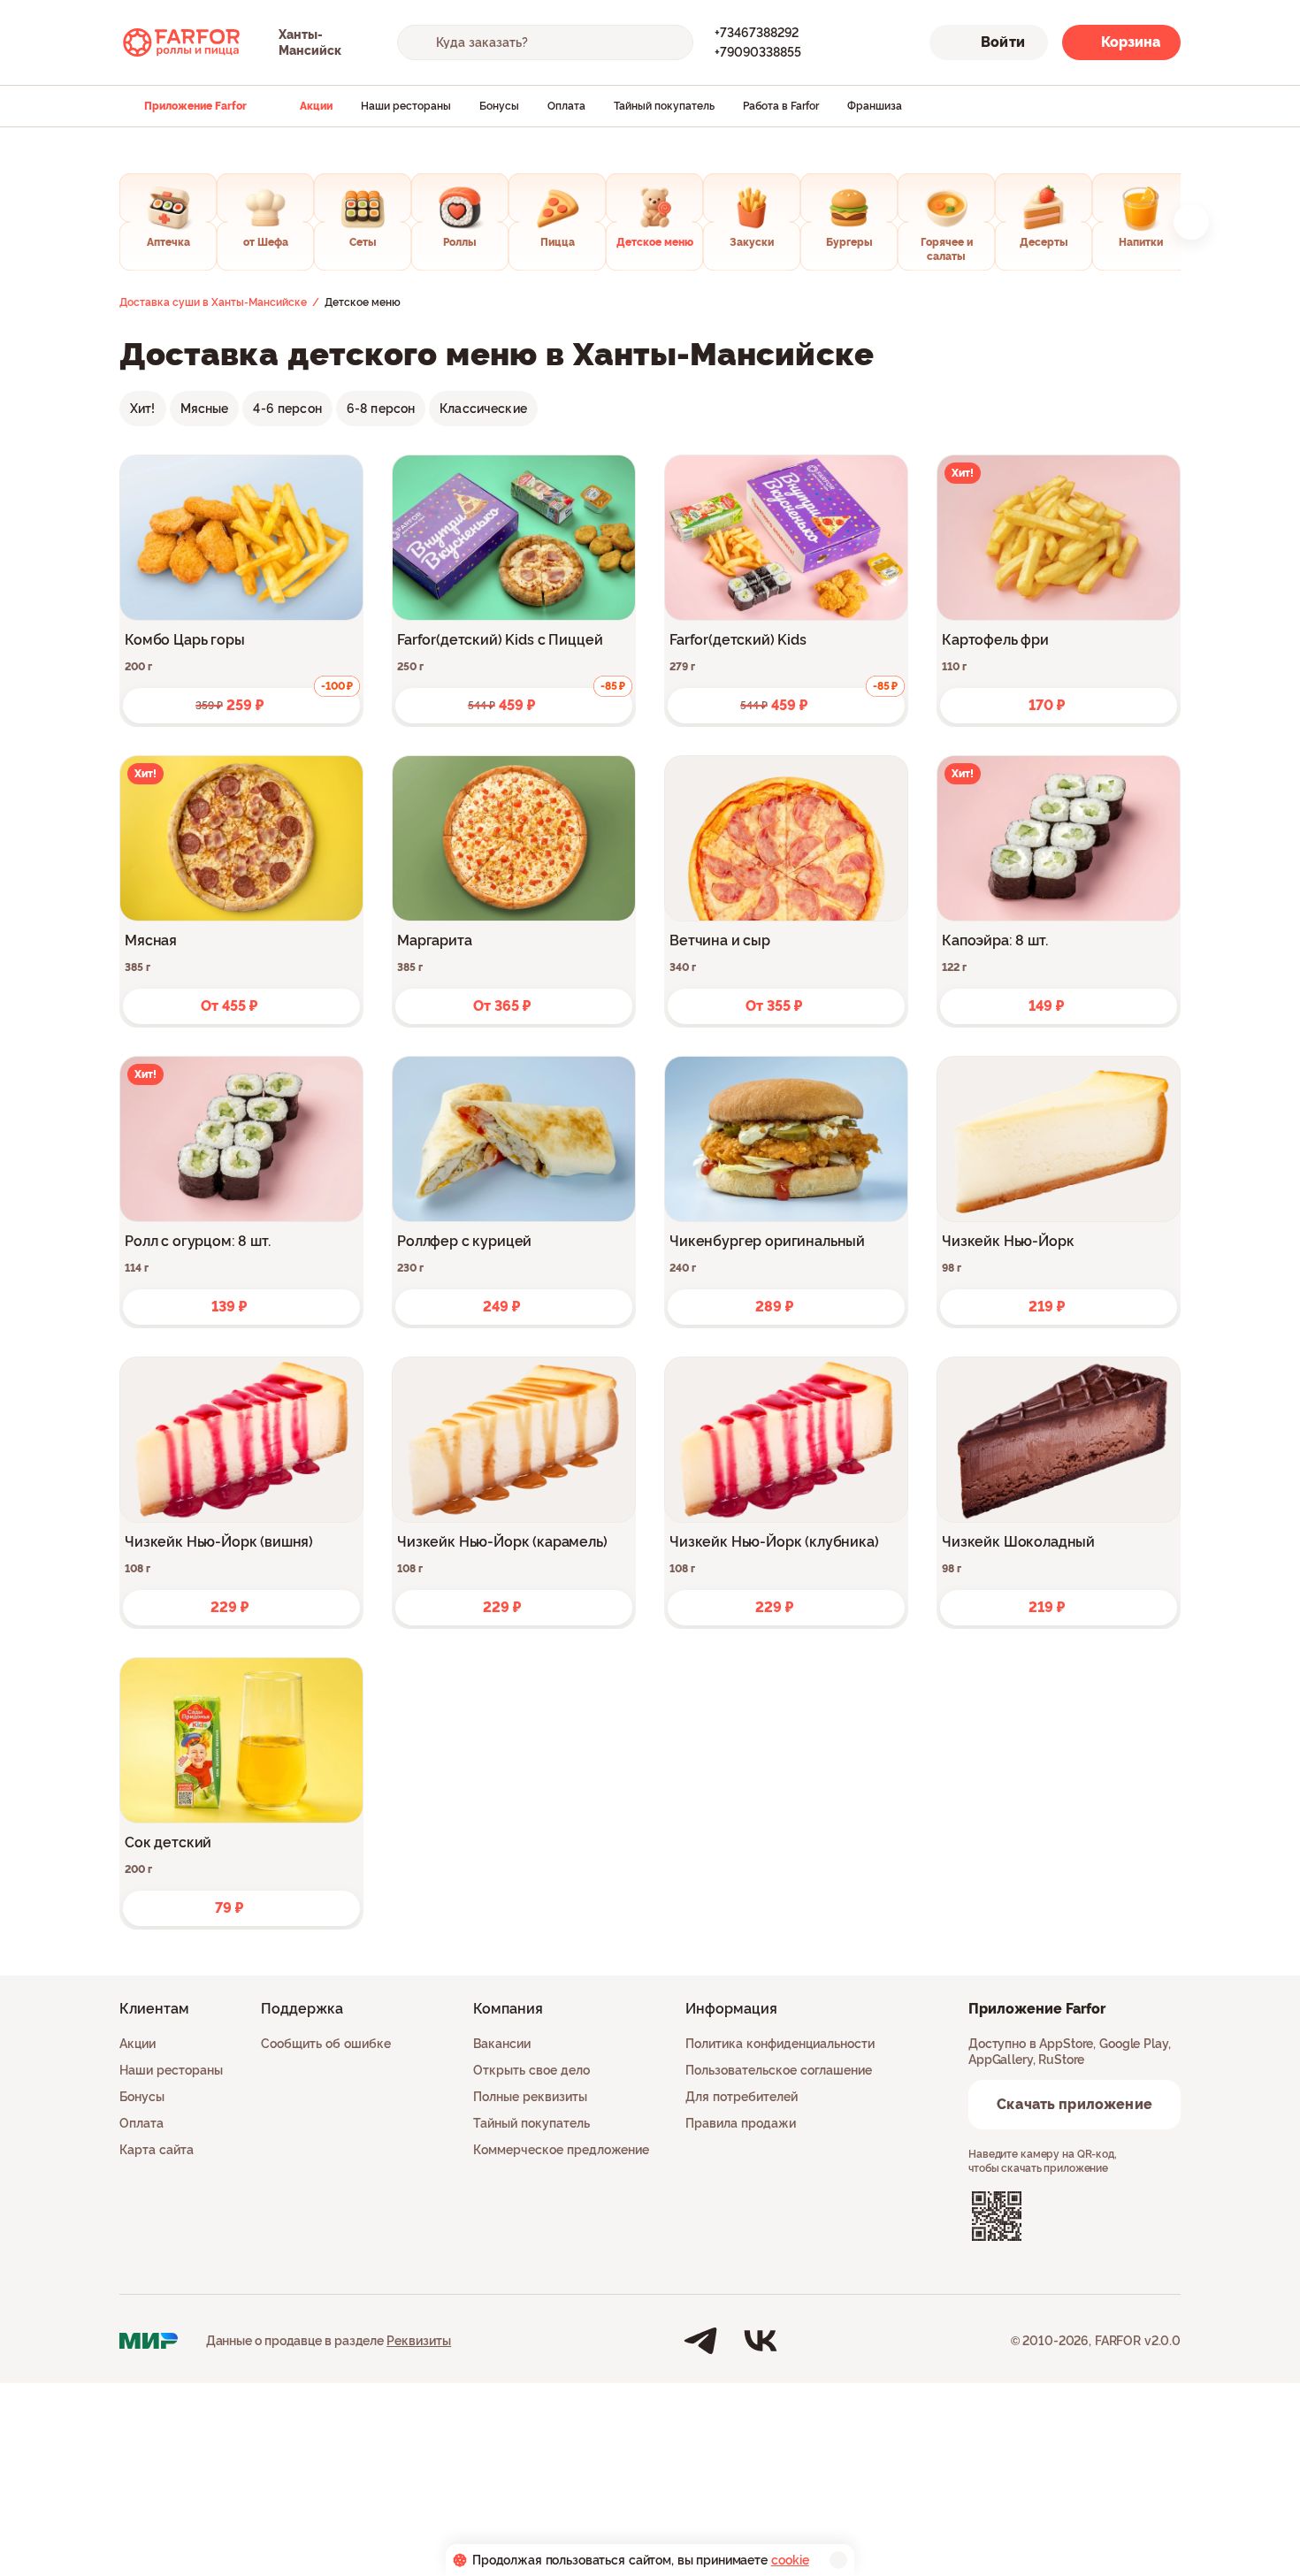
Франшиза (875, 106)
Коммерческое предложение (561, 2150)
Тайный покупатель (664, 106)
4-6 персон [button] (287, 409)
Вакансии (502, 2044)
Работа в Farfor (781, 106)
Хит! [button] (143, 409)
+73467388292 (757, 33)
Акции (316, 106)
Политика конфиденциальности (780, 2044)
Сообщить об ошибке (326, 2044)
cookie (790, 2560)
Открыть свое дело (531, 2070)
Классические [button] (483, 409)
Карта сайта (157, 2150)
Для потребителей (742, 2097)
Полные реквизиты (530, 2097)
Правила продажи (741, 2123)
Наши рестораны (406, 106)
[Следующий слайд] (1191, 222)
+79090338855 (758, 52)
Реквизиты (419, 2341)
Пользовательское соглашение (779, 2070)
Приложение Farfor (195, 106)
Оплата (566, 106)
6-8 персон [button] (381, 409)
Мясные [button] (205, 409)
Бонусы (499, 106)
